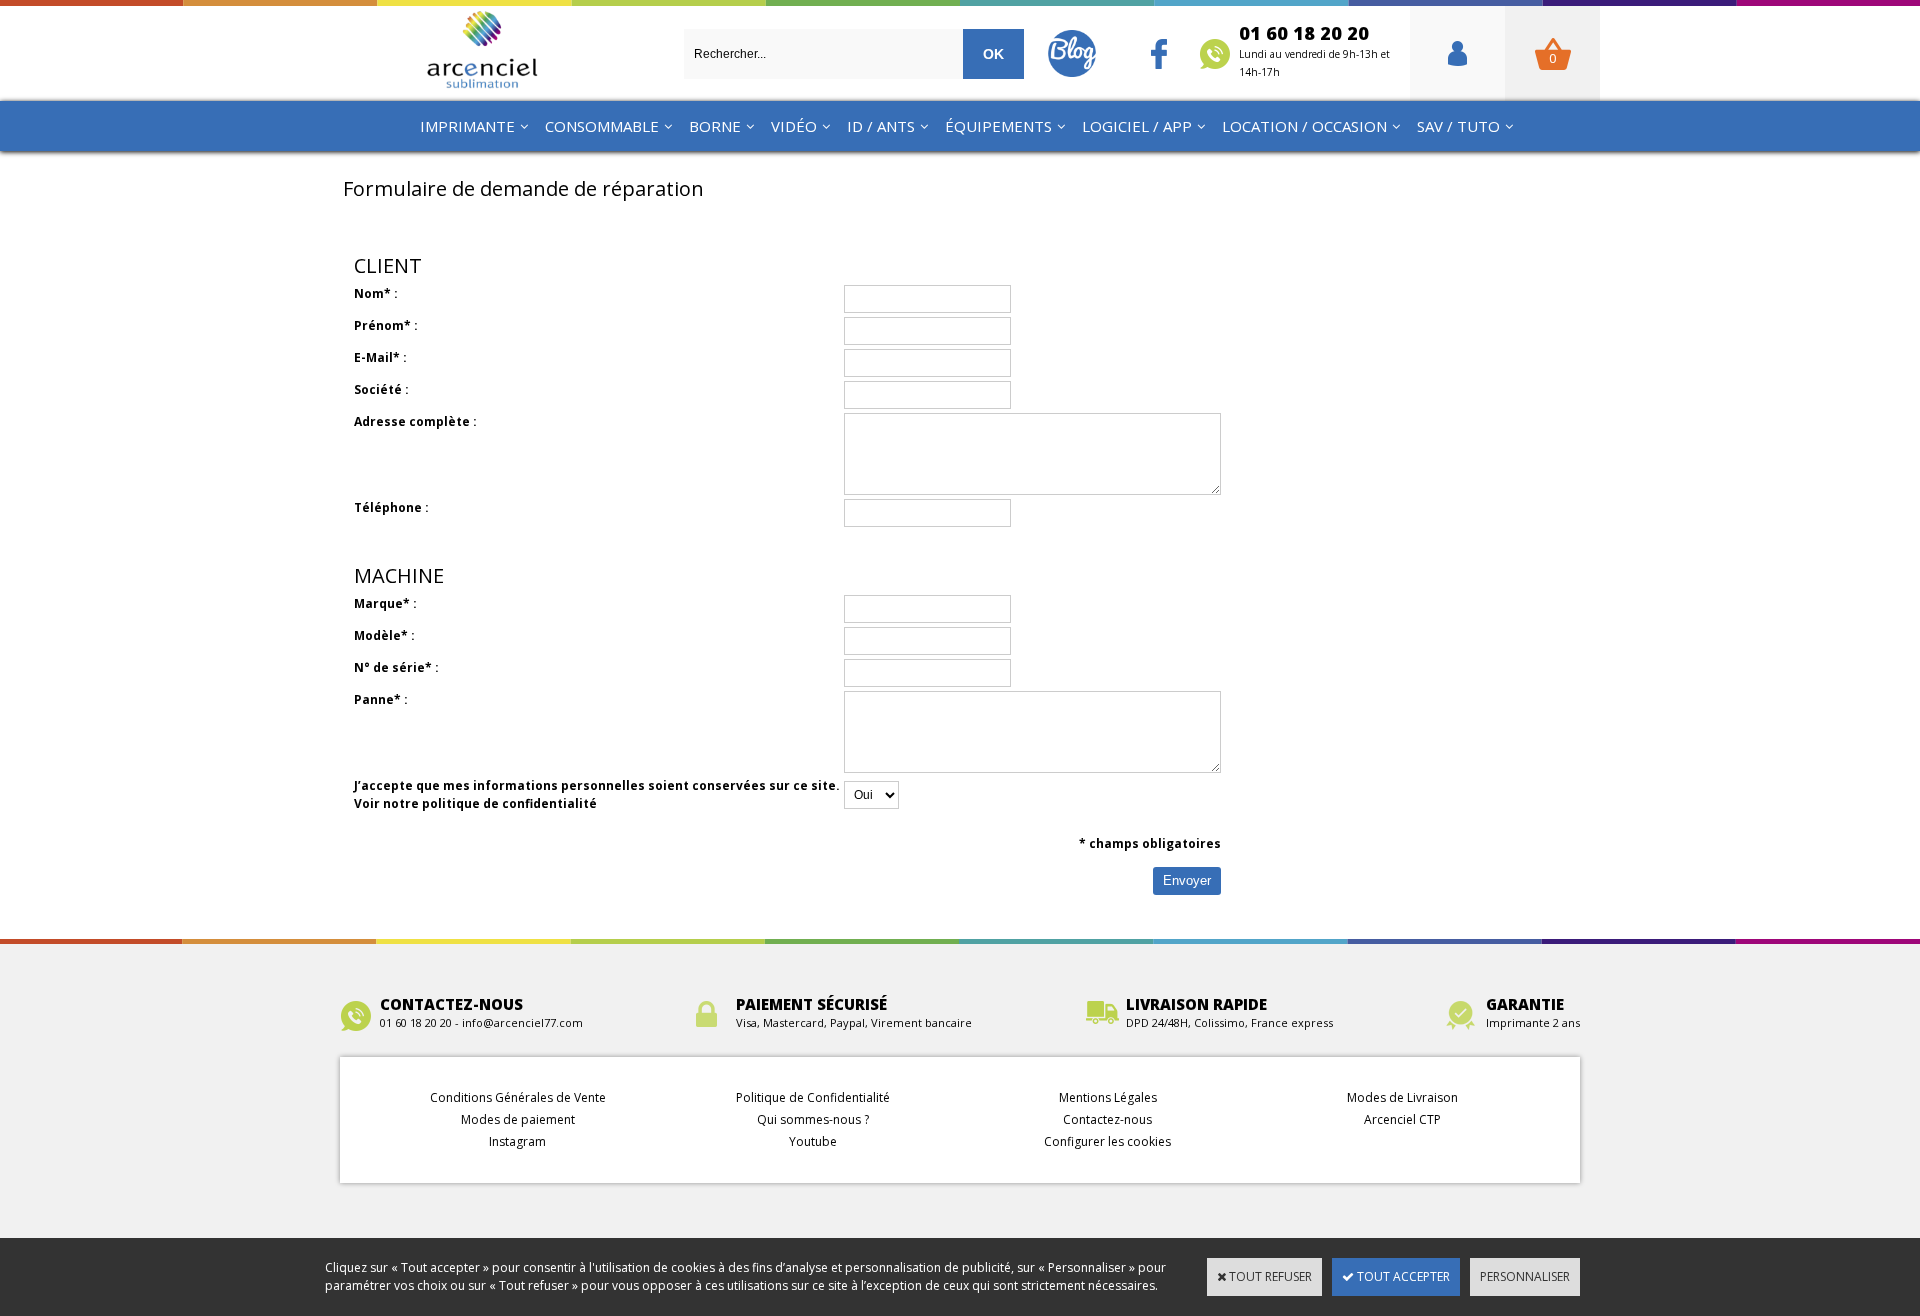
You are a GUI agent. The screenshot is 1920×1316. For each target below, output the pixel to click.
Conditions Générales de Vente (518, 1097)
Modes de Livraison (1402, 1097)
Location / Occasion (1304, 126)
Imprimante (467, 126)
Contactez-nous (1107, 1119)
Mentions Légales (1108, 1097)
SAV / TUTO (1458, 126)
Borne (715, 126)
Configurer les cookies (1107, 1141)
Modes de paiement (518, 1119)
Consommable (602, 126)
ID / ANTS (881, 126)
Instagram (517, 1141)
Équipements (998, 126)
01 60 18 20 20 (1314, 50)
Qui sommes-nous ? (813, 1119)
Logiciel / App (1137, 126)
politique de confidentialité (509, 803)
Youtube (813, 1141)
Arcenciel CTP (1402, 1119)
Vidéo (794, 126)
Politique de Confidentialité (813, 1097)
